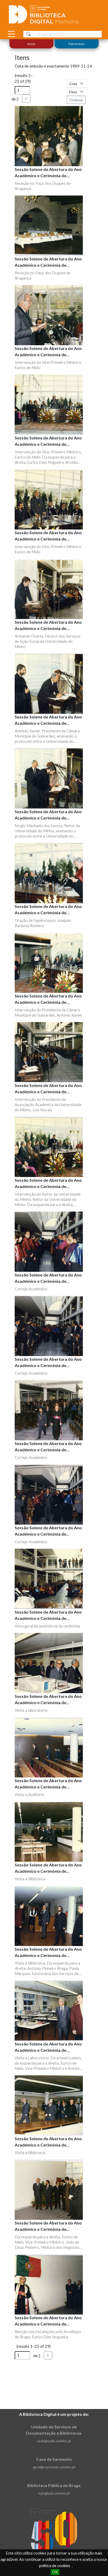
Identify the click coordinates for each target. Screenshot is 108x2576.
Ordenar (76, 100)
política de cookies (55, 2566)
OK (55, 2572)
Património (76, 44)
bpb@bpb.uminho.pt (54, 2493)
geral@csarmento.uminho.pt (54, 2467)
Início (32, 44)
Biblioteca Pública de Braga (54, 2485)
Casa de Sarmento (54, 2459)
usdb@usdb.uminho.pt (54, 2441)
